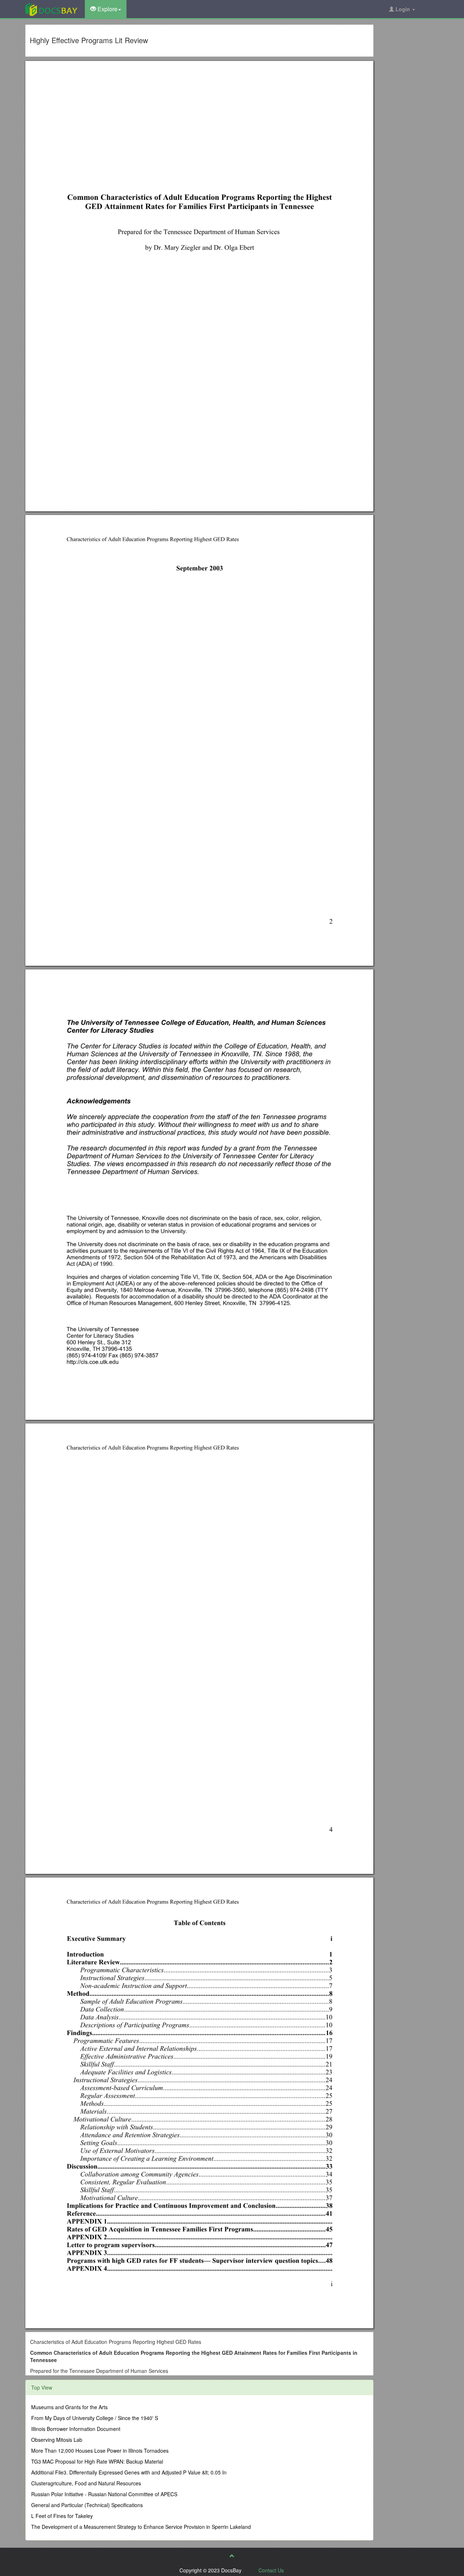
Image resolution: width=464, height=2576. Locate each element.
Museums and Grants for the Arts (69, 2407)
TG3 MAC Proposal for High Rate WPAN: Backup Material (97, 2461)
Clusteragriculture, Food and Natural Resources (86, 2483)
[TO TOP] (232, 2556)
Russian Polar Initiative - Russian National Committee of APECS (104, 2494)
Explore (107, 9)
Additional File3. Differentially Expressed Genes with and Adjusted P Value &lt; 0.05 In (129, 2472)
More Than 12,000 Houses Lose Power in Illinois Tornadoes (100, 2451)
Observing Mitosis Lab (57, 2440)
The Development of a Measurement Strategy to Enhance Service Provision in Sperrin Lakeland (141, 2527)
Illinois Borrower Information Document (76, 2429)
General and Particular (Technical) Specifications (87, 2505)
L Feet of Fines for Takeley (62, 2516)
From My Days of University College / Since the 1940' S (95, 2418)
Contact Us (271, 2570)
